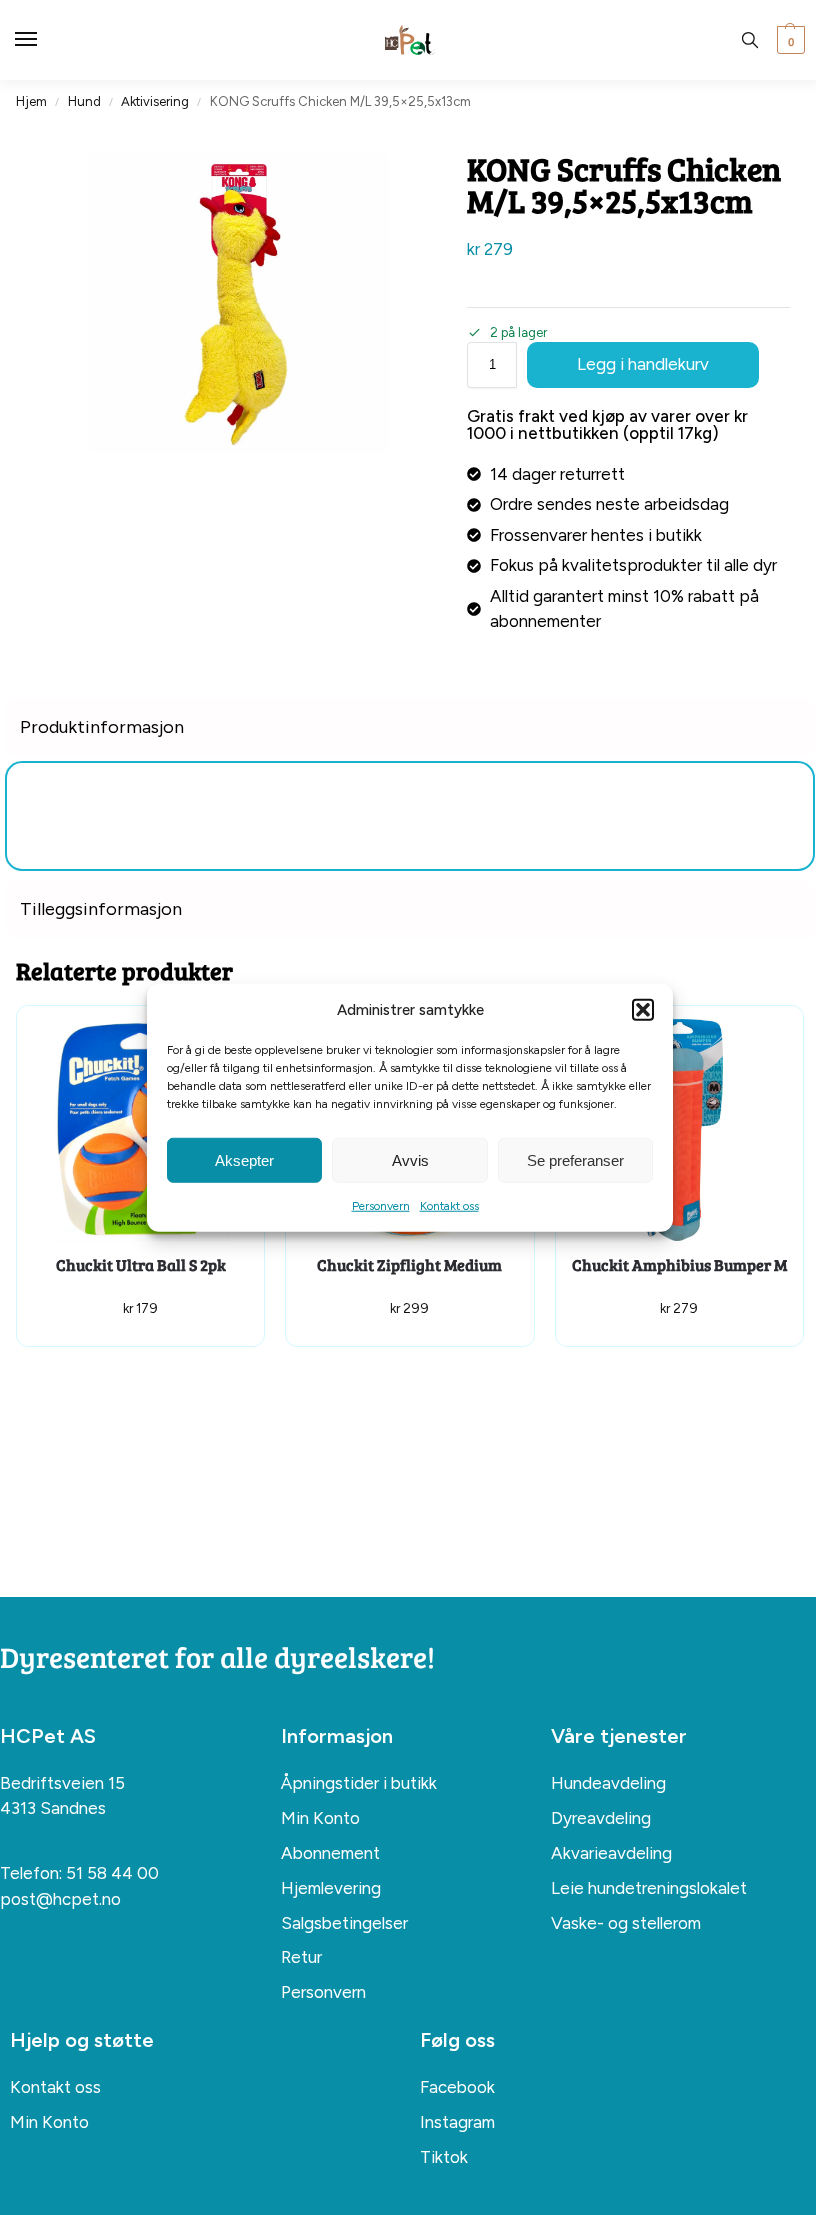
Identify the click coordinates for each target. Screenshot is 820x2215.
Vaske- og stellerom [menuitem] (626, 1923)
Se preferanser (575, 1159)
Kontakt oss (449, 1206)
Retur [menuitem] (301, 1957)
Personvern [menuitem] (323, 1992)
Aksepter (244, 1159)
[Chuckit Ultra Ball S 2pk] (140, 1129)
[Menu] (45, 40)
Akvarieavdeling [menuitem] (611, 1853)
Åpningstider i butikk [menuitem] (359, 1783)
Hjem (31, 101)
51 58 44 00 (112, 1873)
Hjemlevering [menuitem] (331, 1888)
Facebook (457, 2087)
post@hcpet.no (60, 1899)
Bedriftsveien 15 (62, 1783)
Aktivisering (155, 101)
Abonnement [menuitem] (330, 1853)
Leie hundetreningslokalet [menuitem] (649, 1888)
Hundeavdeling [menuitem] (608, 1783)
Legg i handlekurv (643, 364)
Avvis (410, 1159)
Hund (84, 101)
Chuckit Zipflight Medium (409, 1264)
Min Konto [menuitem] (320, 1818)
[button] (643, 1010)
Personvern (381, 1206)
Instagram (457, 2122)
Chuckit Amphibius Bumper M (679, 1264)
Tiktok (444, 2157)
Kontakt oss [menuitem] (55, 2087)
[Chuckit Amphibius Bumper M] (679, 1129)
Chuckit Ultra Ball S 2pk (141, 1264)
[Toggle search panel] (750, 40)
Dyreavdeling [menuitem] (601, 1818)
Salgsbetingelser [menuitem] (344, 1923)
